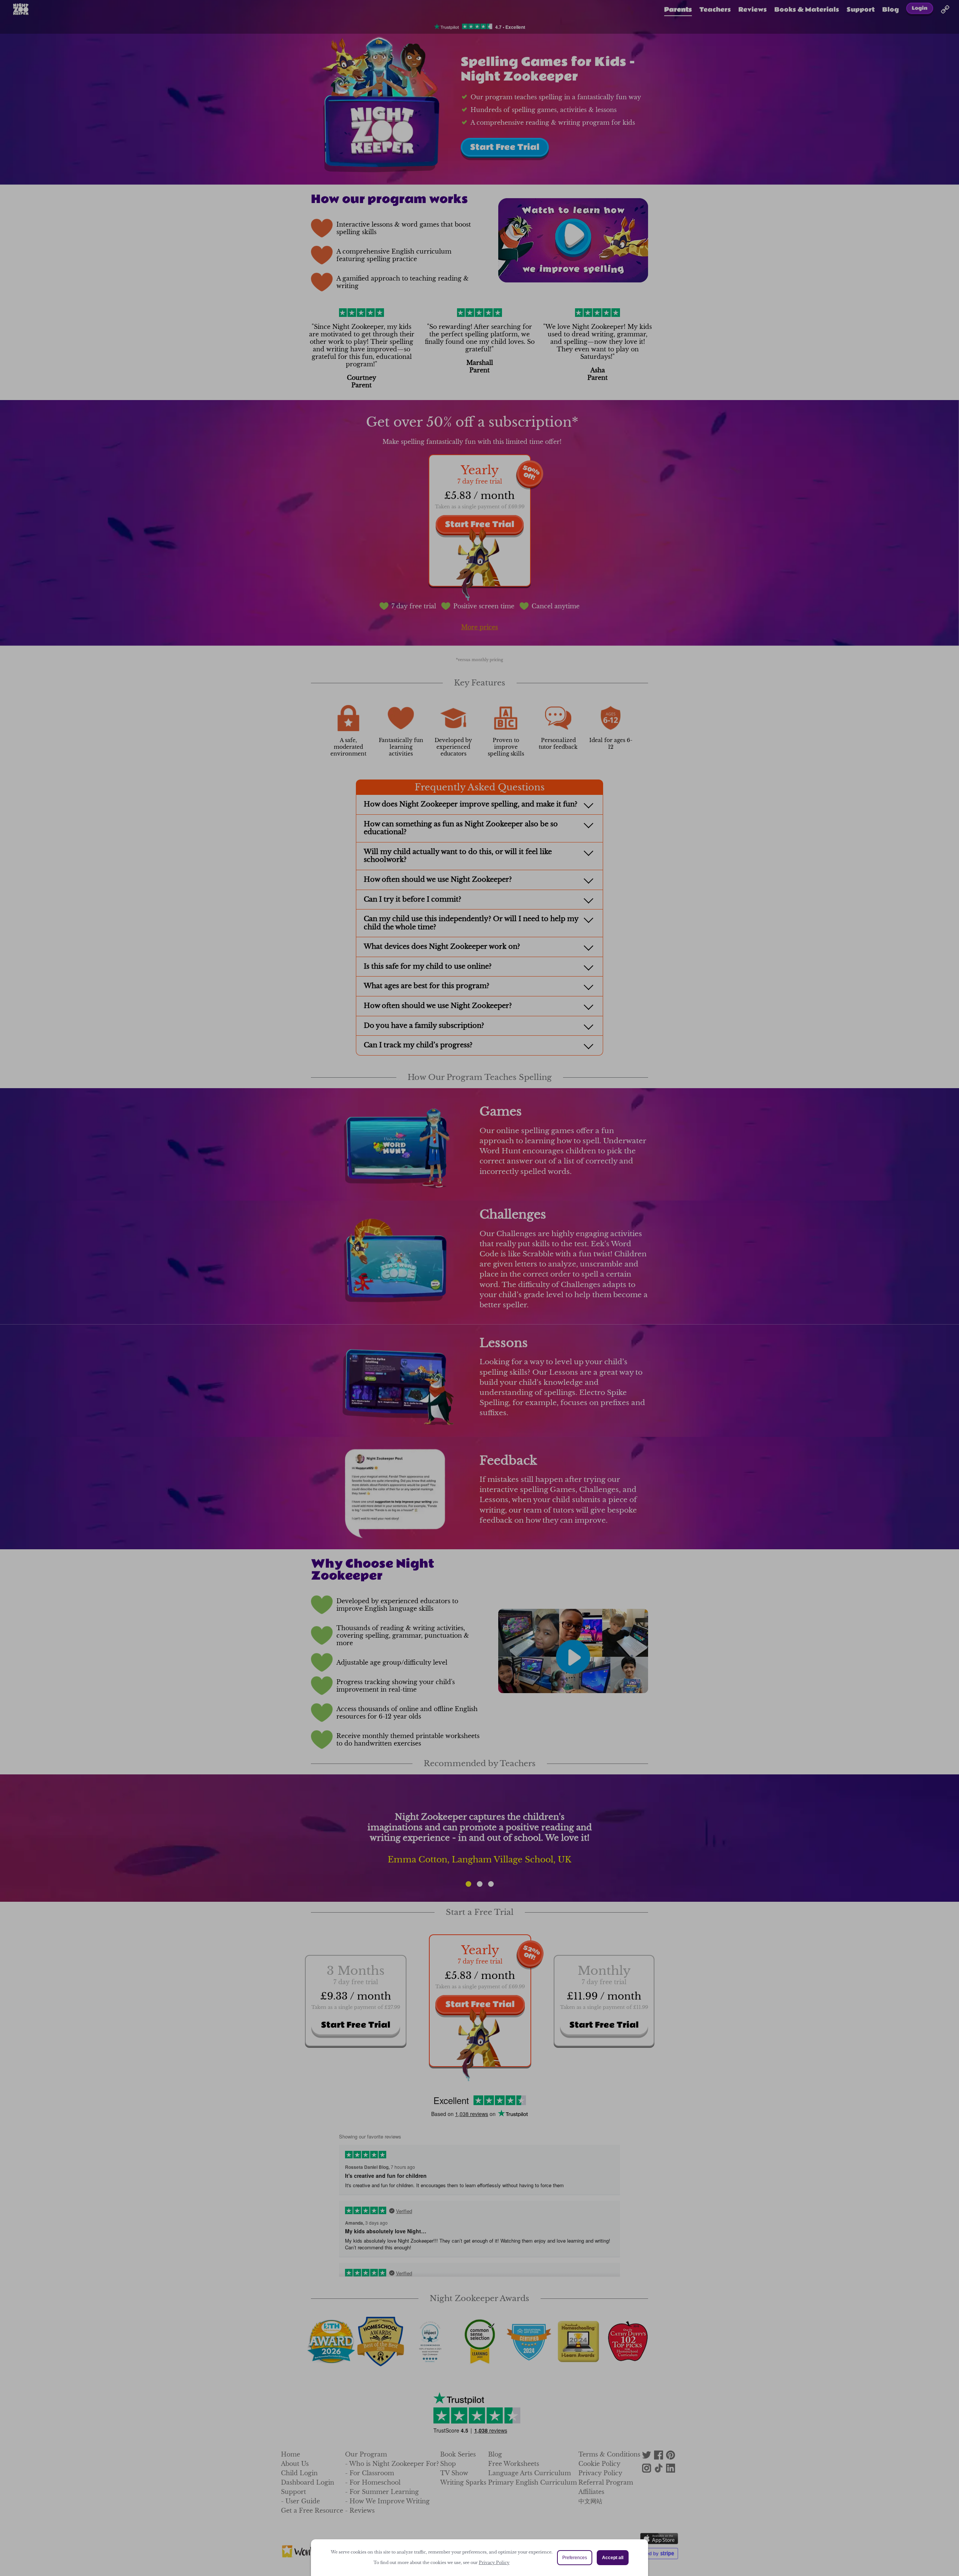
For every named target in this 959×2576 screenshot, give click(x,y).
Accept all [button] (613, 2558)
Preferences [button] (575, 2558)
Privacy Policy (494, 2563)
